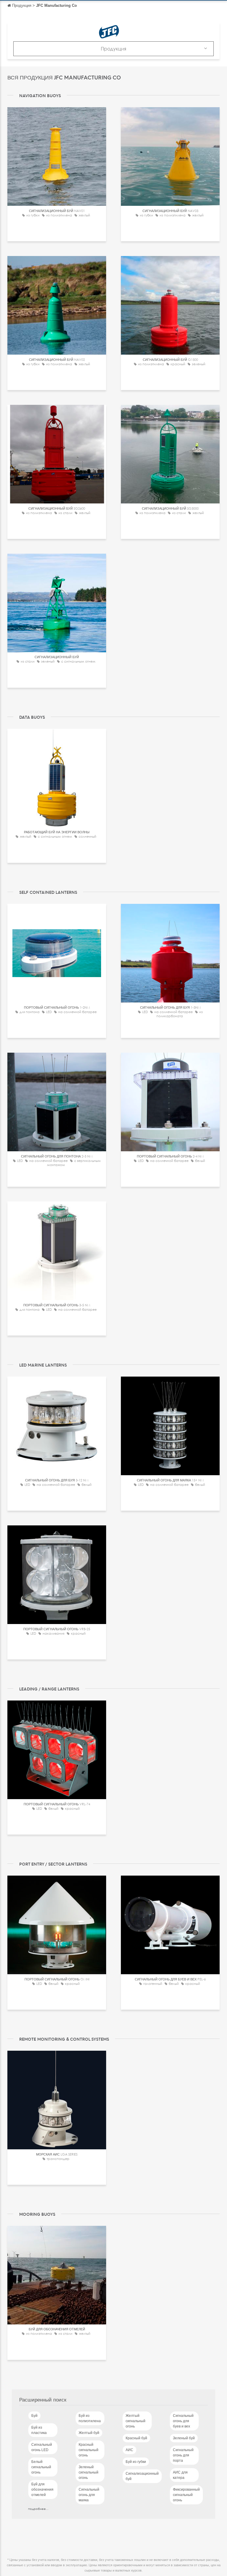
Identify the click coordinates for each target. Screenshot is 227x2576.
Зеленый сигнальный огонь (89, 2472)
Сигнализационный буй (142, 2476)
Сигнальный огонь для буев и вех (183, 2421)
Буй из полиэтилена (90, 2418)
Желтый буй (89, 2433)
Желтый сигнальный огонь (136, 2421)
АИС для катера (180, 2475)
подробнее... (38, 2509)
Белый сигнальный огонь (41, 2467)
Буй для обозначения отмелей (42, 2489)
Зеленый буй (184, 2438)
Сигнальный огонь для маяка (89, 2495)
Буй (34, 2416)
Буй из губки (136, 2462)
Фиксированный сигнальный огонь (186, 2495)
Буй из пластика (39, 2430)
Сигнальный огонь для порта (183, 2455)
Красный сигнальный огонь (89, 2450)
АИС (129, 2450)
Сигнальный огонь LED (42, 2447)
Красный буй (136, 2438)
